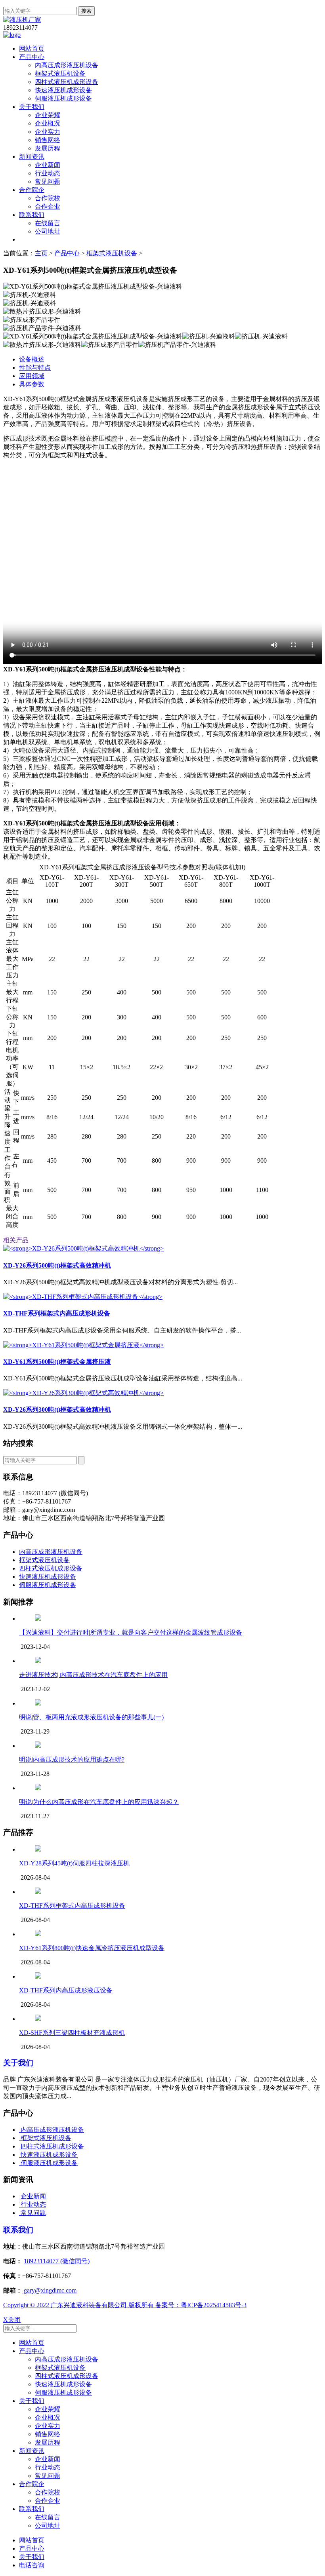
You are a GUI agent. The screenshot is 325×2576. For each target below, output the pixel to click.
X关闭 (12, 2320)
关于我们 (32, 107)
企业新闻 (48, 165)
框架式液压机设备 (60, 73)
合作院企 (32, 190)
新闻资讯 (32, 157)
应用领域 (32, 376)
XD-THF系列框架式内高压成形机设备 (72, 1906)
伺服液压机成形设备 (63, 98)
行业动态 (48, 173)
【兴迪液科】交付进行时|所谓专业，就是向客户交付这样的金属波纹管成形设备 (131, 1632)
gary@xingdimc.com (49, 2290)
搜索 (86, 11)
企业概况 (48, 123)
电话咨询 (32, 2565)
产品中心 (32, 57)
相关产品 (16, 1240)
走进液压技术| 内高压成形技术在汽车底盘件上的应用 (93, 1675)
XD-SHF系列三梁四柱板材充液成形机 (72, 2033)
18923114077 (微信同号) (57, 2261)
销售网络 (48, 140)
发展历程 (48, 148)
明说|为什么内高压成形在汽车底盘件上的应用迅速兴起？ (99, 1802)
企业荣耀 (48, 115)
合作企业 (48, 206)
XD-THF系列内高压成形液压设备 (66, 1990)
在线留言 (48, 223)
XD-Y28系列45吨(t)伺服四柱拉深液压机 (74, 1863)
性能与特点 (35, 368)
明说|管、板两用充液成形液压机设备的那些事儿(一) (91, 1717)
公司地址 (48, 231)
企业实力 (48, 132)
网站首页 (32, 48)
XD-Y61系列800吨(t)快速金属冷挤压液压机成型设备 (92, 1948)
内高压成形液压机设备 (67, 65)
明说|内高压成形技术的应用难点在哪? (72, 1759)
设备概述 (32, 359)
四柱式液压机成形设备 (67, 82)
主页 (41, 253)
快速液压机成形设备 (63, 90)
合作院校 (48, 198)
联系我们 (32, 215)
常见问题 (48, 182)
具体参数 (32, 384)
